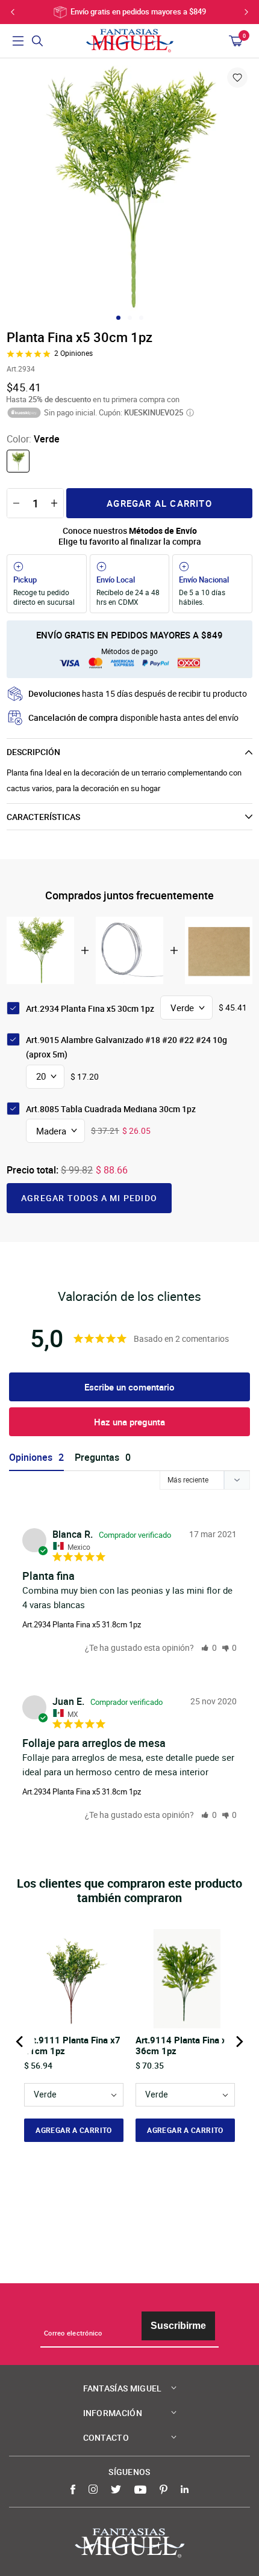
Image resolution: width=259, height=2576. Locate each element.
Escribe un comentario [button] (129, 1387)
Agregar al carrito (159, 503)
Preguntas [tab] (97, 1458)
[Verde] (18, 461)
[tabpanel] (129, 188)
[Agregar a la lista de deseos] (237, 78)
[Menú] (18, 41)
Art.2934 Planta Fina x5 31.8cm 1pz (82, 1624)
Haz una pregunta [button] (129, 1422)
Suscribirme (178, 2326)
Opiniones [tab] (31, 1458)
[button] (209, 1647)
